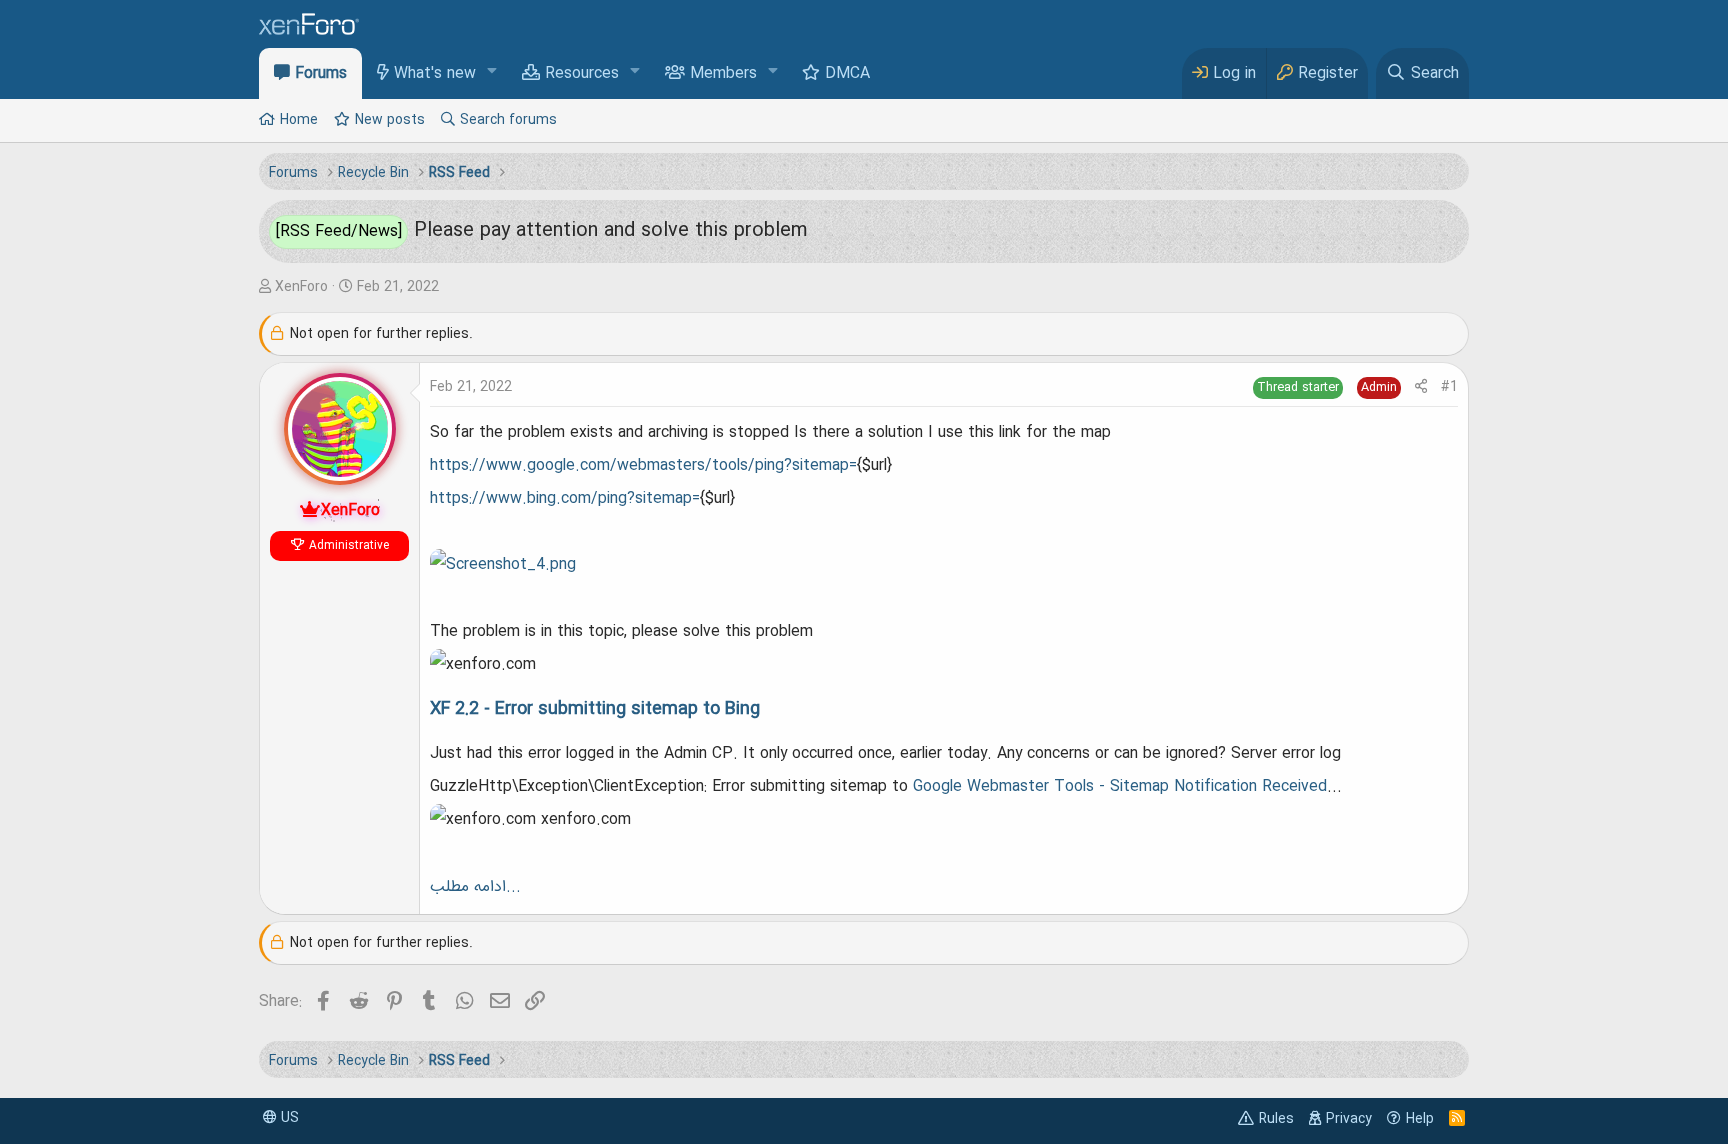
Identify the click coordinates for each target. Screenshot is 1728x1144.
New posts (390, 120)
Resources (582, 74)
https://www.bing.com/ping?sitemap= (565, 499)
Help (1420, 1119)
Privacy (1349, 1119)
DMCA (847, 74)
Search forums (508, 120)
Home (299, 120)
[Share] (1421, 387)
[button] (492, 72)
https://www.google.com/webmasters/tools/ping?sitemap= (643, 466)
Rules (1276, 1119)
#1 (1449, 387)
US (288, 1118)
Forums (321, 74)
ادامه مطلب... (475, 887)
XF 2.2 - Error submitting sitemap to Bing (597, 709)
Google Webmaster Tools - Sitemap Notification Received (1120, 787)
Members (723, 74)
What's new (435, 74)
